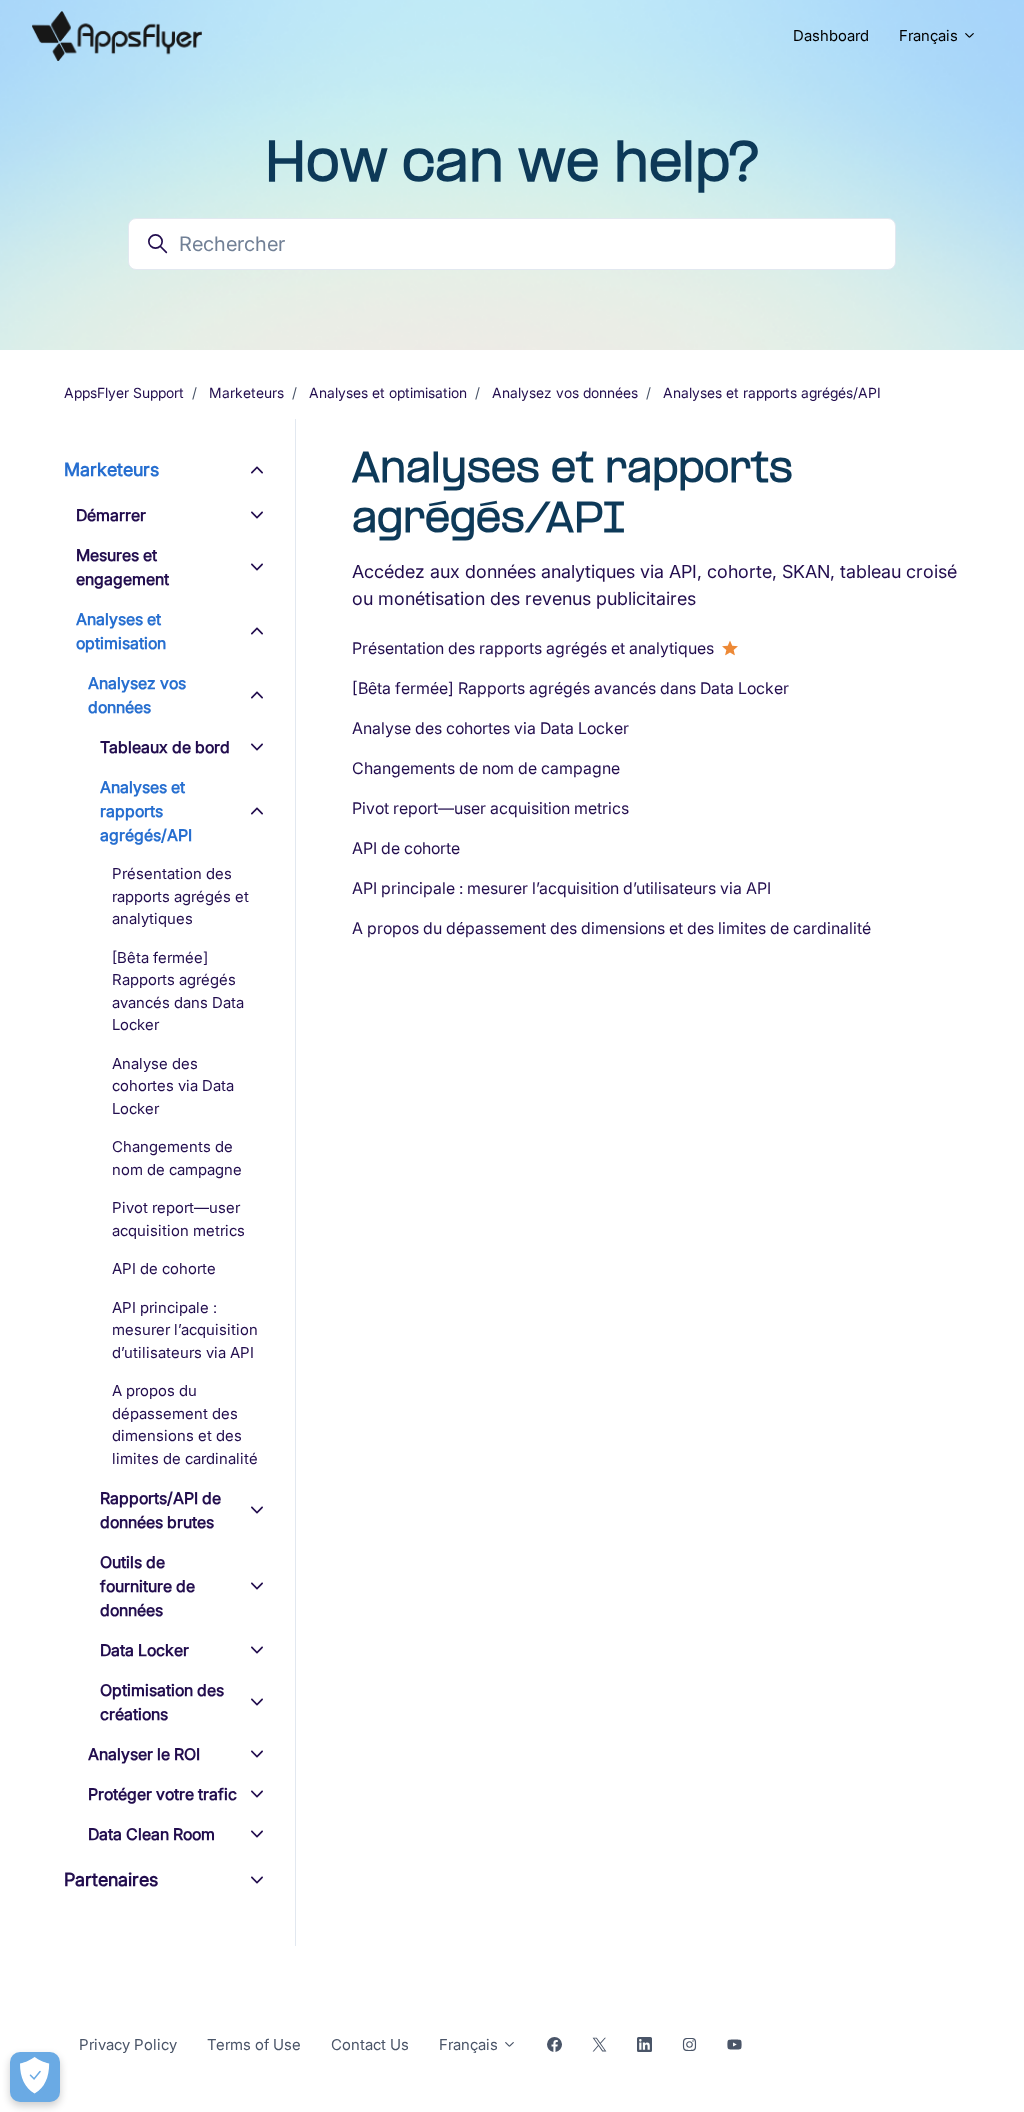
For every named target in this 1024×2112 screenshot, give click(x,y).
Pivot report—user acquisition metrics (490, 808)
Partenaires (111, 1879)
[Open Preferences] (35, 2077)
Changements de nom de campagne (486, 768)
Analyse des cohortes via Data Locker (490, 728)
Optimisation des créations (162, 1702)
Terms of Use (254, 2044)
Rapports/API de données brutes (160, 1510)
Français (930, 35)
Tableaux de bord (165, 747)
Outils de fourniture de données (147, 1586)
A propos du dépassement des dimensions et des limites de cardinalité (611, 928)
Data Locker (144, 1650)
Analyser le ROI (144, 1754)
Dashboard (831, 35)
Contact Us (370, 2044)
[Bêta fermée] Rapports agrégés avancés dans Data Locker (570, 688)
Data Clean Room (151, 1834)
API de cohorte (406, 848)
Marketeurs (246, 392)
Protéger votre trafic (162, 1794)
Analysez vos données (565, 392)
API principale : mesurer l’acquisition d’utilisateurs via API (561, 888)
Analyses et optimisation (388, 392)
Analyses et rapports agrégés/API (772, 392)
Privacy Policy (128, 2044)
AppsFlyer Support (124, 392)
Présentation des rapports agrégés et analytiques (533, 648)
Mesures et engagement (122, 567)
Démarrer (111, 515)
